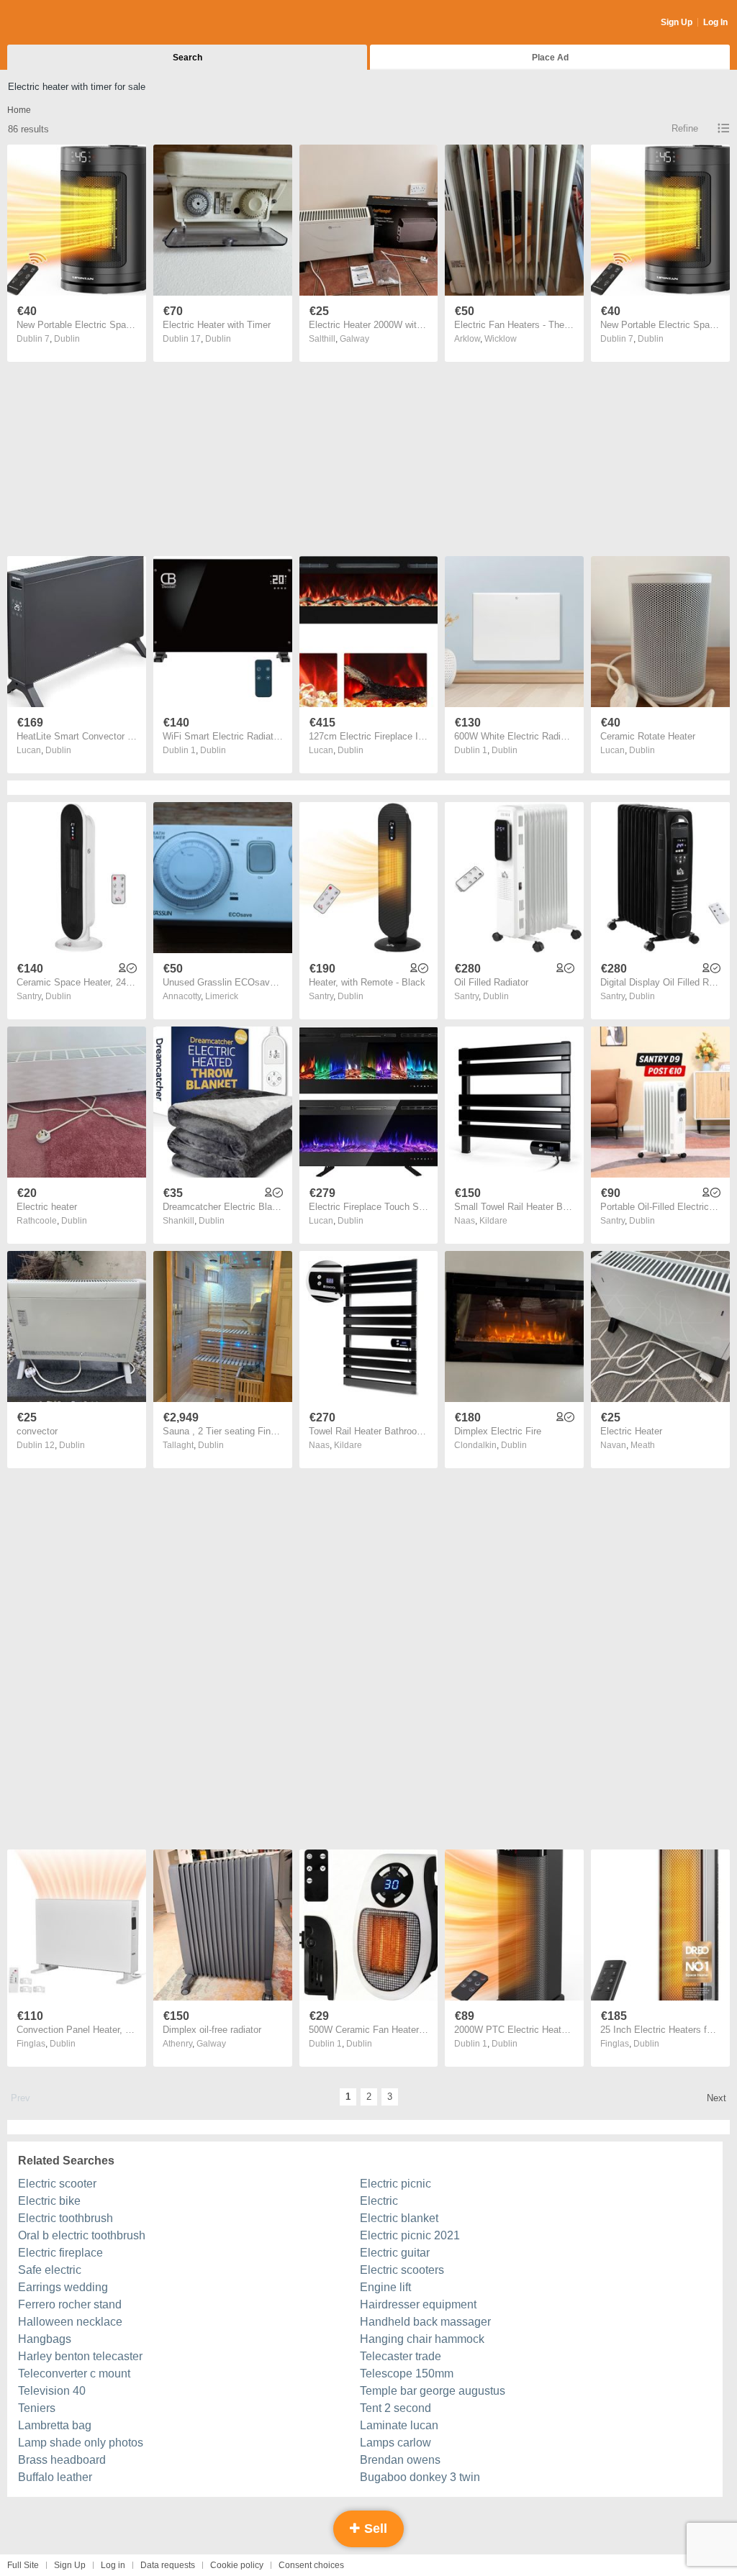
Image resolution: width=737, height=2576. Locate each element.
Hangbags (45, 2339)
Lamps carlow (395, 2443)
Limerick (222, 996)
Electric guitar (395, 2253)
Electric (379, 2201)
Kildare (493, 1221)
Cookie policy (237, 2565)
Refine (685, 128)
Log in (113, 2565)
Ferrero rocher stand (70, 2304)
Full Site (23, 2565)
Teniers (37, 2408)
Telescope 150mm (407, 2374)
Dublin (67, 339)
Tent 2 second (395, 2408)
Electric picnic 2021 (410, 2235)
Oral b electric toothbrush (82, 2235)
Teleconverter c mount (74, 2374)
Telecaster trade (401, 2356)
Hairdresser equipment (418, 2304)
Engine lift (385, 2287)
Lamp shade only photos (81, 2443)
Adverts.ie (64, 23)
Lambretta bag (55, 2425)
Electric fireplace (60, 2253)
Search (187, 58)
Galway (354, 339)
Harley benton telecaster (80, 2356)
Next (716, 2098)
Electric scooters (402, 2270)
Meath (643, 1445)
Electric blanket (399, 2218)
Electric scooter (57, 2184)
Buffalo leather (55, 2477)
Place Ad (550, 58)
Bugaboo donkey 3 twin (420, 2477)
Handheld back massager (425, 2322)
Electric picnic (395, 2184)
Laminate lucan (399, 2425)
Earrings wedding (63, 2287)
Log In (715, 22)
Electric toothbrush (65, 2218)
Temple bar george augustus (433, 2391)
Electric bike (49, 2201)
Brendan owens (400, 2460)
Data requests (168, 2565)
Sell (374, 2529)
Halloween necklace (70, 2322)
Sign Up (677, 22)
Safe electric (50, 2270)
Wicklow (501, 339)
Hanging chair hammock (422, 2339)
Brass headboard (62, 2460)
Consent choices (311, 2565)
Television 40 (52, 2391)
